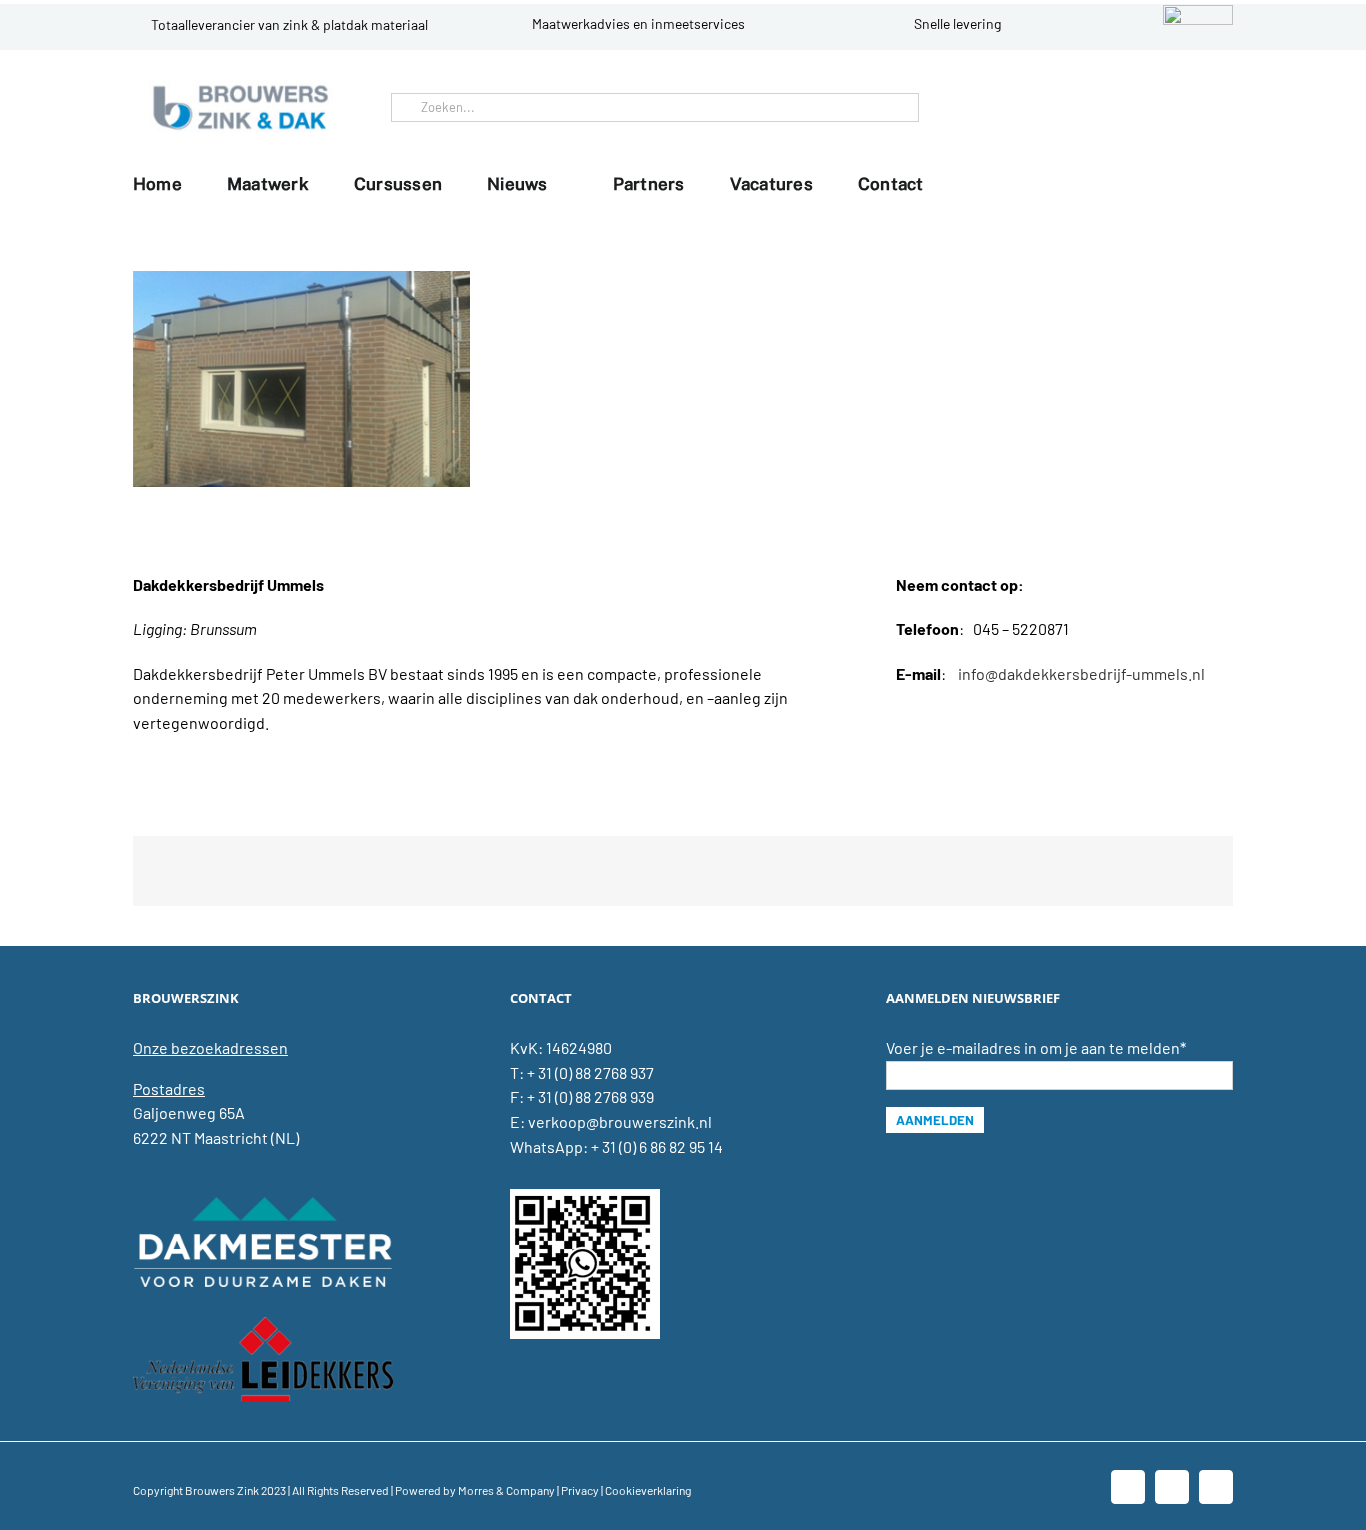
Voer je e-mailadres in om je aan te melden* (1036, 1047)
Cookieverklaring (648, 1490)
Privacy (580, 1490)
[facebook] (1149, 107)
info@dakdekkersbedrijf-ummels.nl (1081, 673)
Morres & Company (506, 1490)
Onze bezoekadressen (210, 1047)
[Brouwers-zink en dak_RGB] (240, 87)
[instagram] (1213, 107)
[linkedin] (1181, 107)
